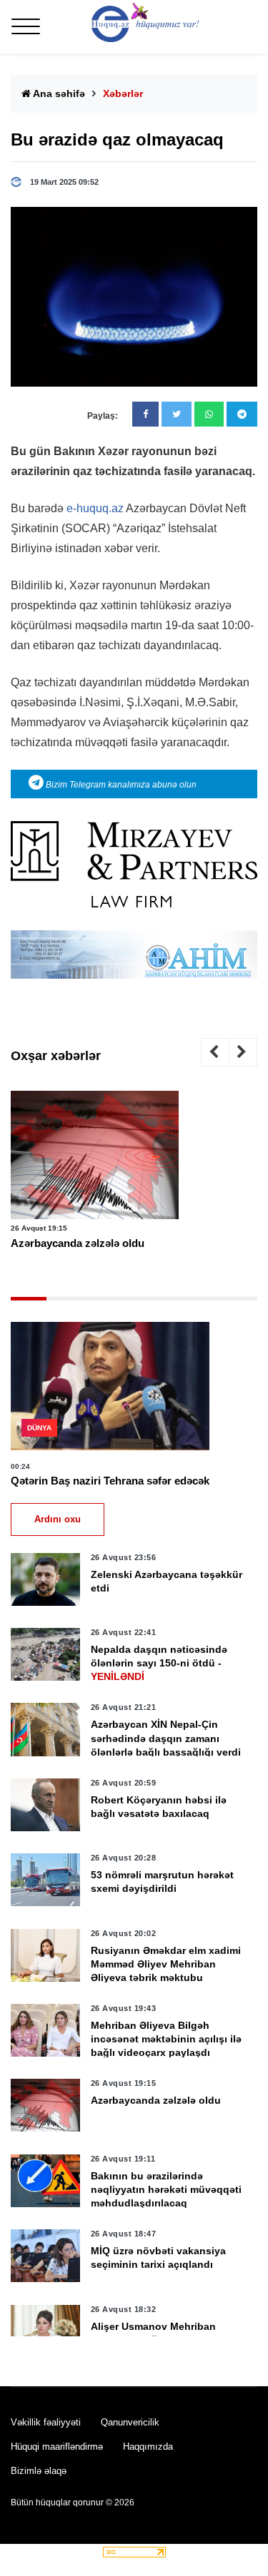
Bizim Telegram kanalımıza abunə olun (120, 785)
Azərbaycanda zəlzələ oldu (78, 1243)
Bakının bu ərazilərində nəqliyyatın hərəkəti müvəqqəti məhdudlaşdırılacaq (166, 2189)
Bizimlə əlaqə (39, 2471)
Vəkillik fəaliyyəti (46, 2422)
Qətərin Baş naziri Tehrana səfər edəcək (110, 1481)
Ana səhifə (58, 93)
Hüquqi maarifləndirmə (57, 2447)
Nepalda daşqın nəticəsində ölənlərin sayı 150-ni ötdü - (159, 1663)
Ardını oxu (58, 1519)
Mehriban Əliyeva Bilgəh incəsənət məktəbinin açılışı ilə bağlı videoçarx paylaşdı (166, 2039)
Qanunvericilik (130, 2422)
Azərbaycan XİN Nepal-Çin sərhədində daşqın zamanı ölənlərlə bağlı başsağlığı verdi (166, 1738)
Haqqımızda (148, 2447)
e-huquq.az (95, 508)
